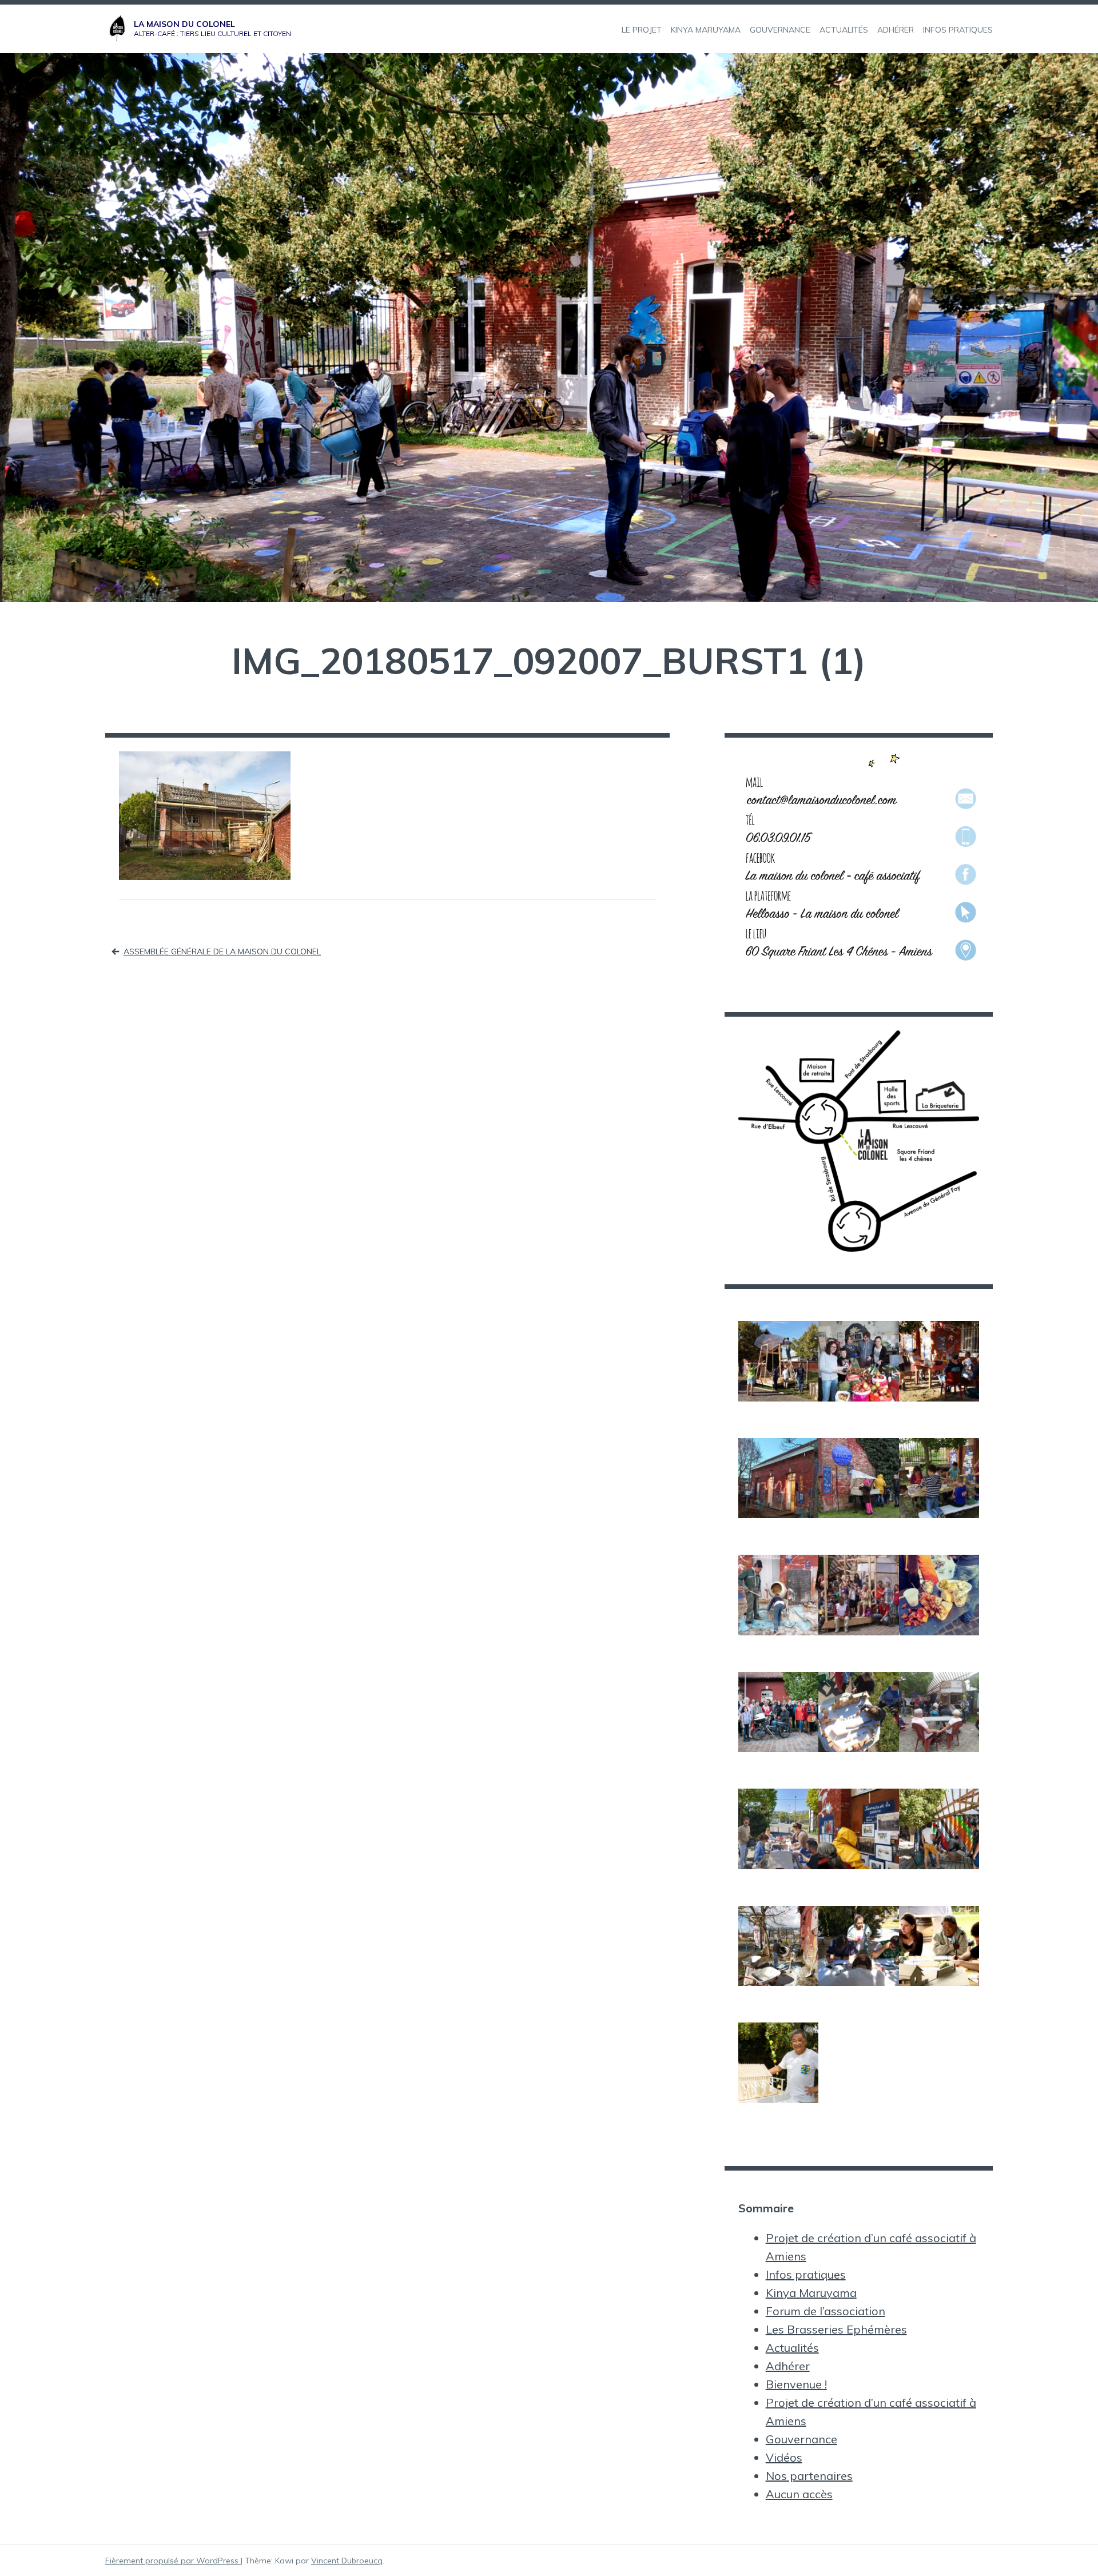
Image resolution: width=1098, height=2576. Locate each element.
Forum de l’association (826, 2311)
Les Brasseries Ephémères (836, 2329)
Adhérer (788, 2366)
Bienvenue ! (796, 2384)
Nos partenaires (809, 2476)
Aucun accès (799, 2494)
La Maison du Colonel (184, 24)
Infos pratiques (806, 2274)
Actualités (792, 2348)
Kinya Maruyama (811, 2293)
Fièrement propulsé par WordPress (173, 2561)
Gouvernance (801, 2439)
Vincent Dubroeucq (347, 2561)
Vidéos (784, 2457)
